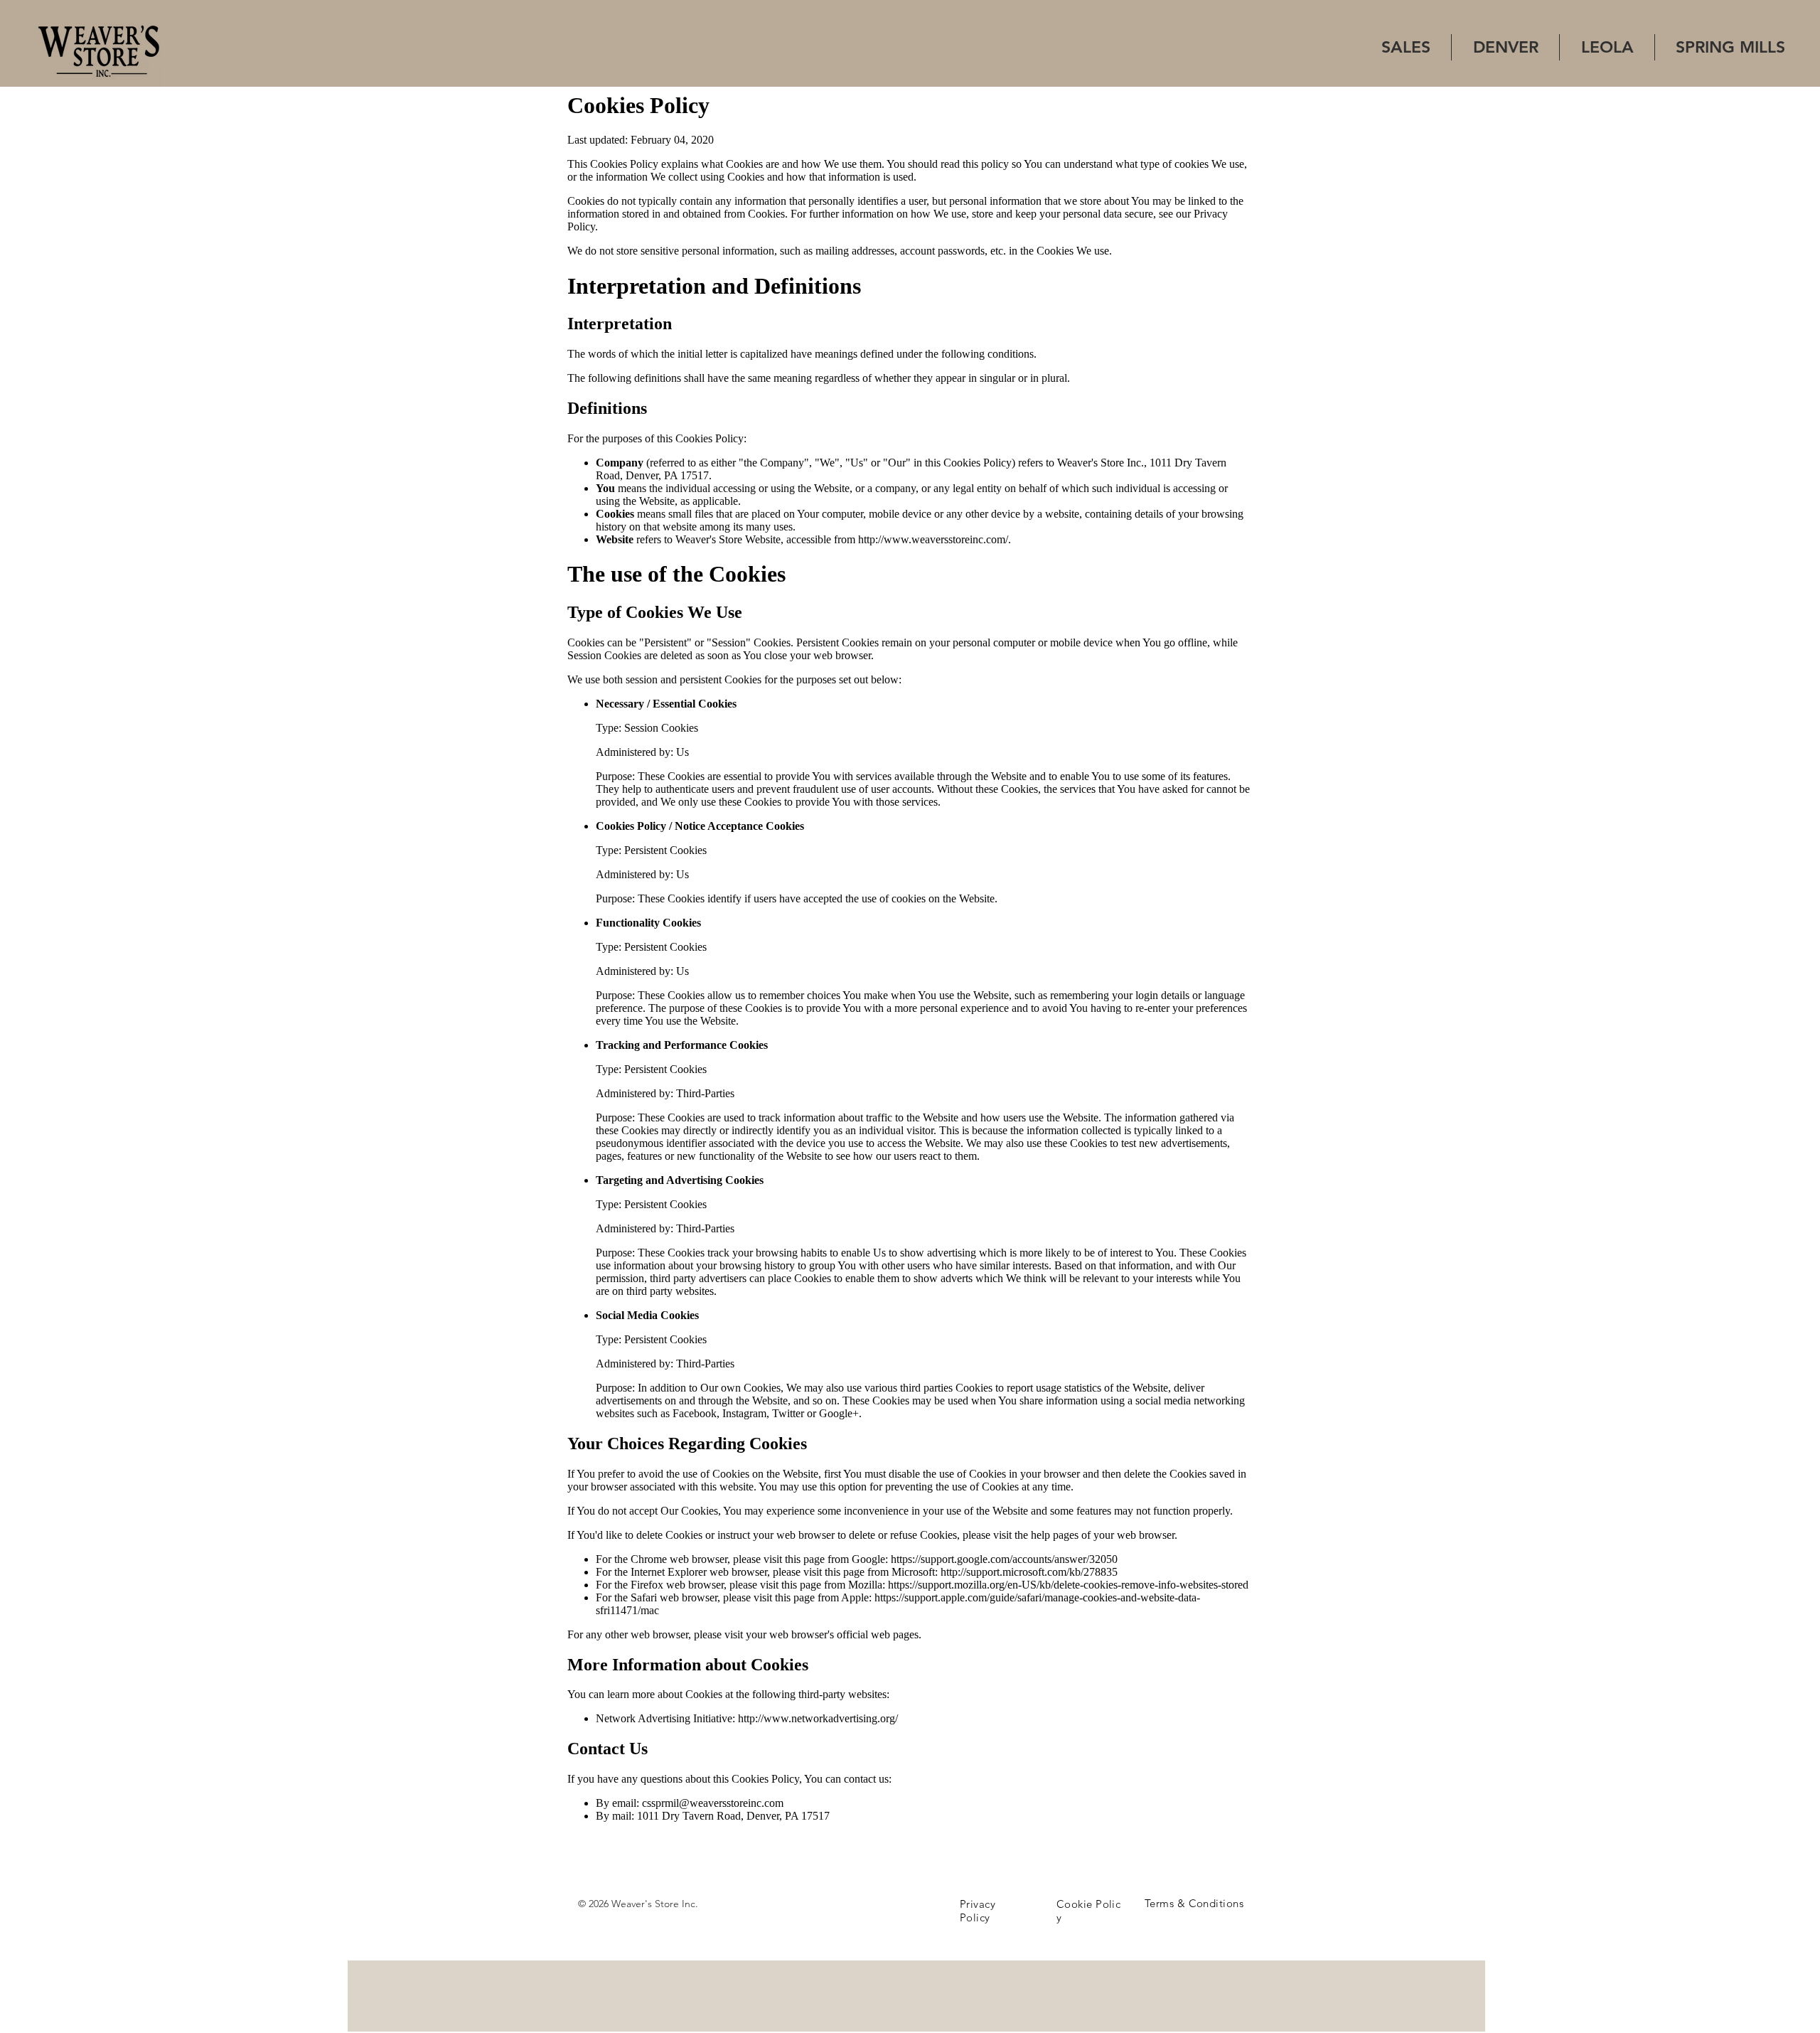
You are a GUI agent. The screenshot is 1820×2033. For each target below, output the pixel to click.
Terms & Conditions (1194, 1903)
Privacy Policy (978, 1911)
